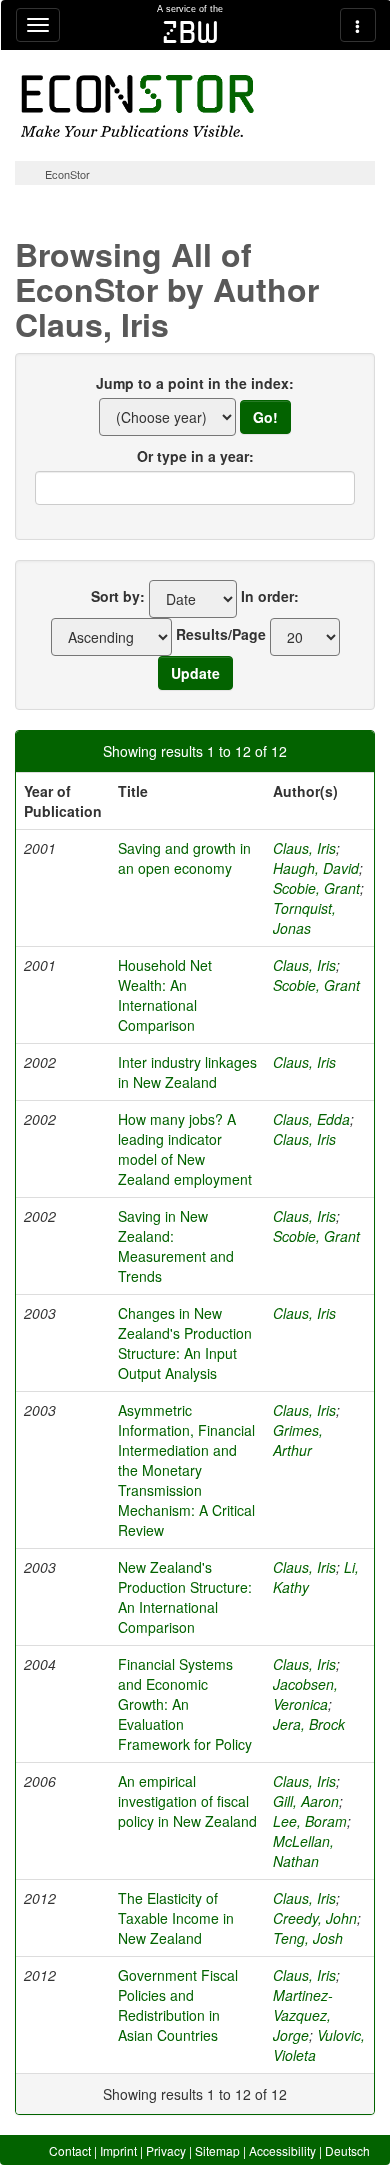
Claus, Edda (311, 1119)
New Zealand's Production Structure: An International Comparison (185, 1597)
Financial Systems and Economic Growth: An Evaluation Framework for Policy (185, 1704)
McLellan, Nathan (303, 1851)
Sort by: (118, 596)
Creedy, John (315, 1918)
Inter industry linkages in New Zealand (187, 1072)
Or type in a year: (195, 456)
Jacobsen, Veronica (305, 1694)
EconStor (67, 174)
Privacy (166, 2150)
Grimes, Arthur (298, 1440)
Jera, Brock (309, 1724)
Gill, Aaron (306, 1801)
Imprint (118, 2150)
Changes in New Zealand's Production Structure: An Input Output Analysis (185, 1343)
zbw (190, 32)
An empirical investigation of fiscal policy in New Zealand (187, 1801)
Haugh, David (316, 868)
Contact (70, 2150)
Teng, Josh (308, 1938)
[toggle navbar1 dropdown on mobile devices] (38, 25)
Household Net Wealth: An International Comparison (165, 995)
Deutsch (347, 2150)
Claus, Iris (304, 848)
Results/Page (221, 634)
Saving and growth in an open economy (184, 858)
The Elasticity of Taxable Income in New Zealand (176, 1918)
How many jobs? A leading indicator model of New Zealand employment (185, 1149)
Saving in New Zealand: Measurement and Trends (176, 1246)
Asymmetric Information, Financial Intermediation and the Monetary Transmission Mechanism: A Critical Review (186, 1470)
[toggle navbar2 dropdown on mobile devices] (358, 25)
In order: (270, 596)
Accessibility (282, 2150)
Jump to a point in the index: (195, 383)
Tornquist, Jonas (304, 918)
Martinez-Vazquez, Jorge (303, 2015)
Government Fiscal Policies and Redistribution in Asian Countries (178, 2005)
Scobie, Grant (316, 888)
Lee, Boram (310, 1821)
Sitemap (217, 2150)
